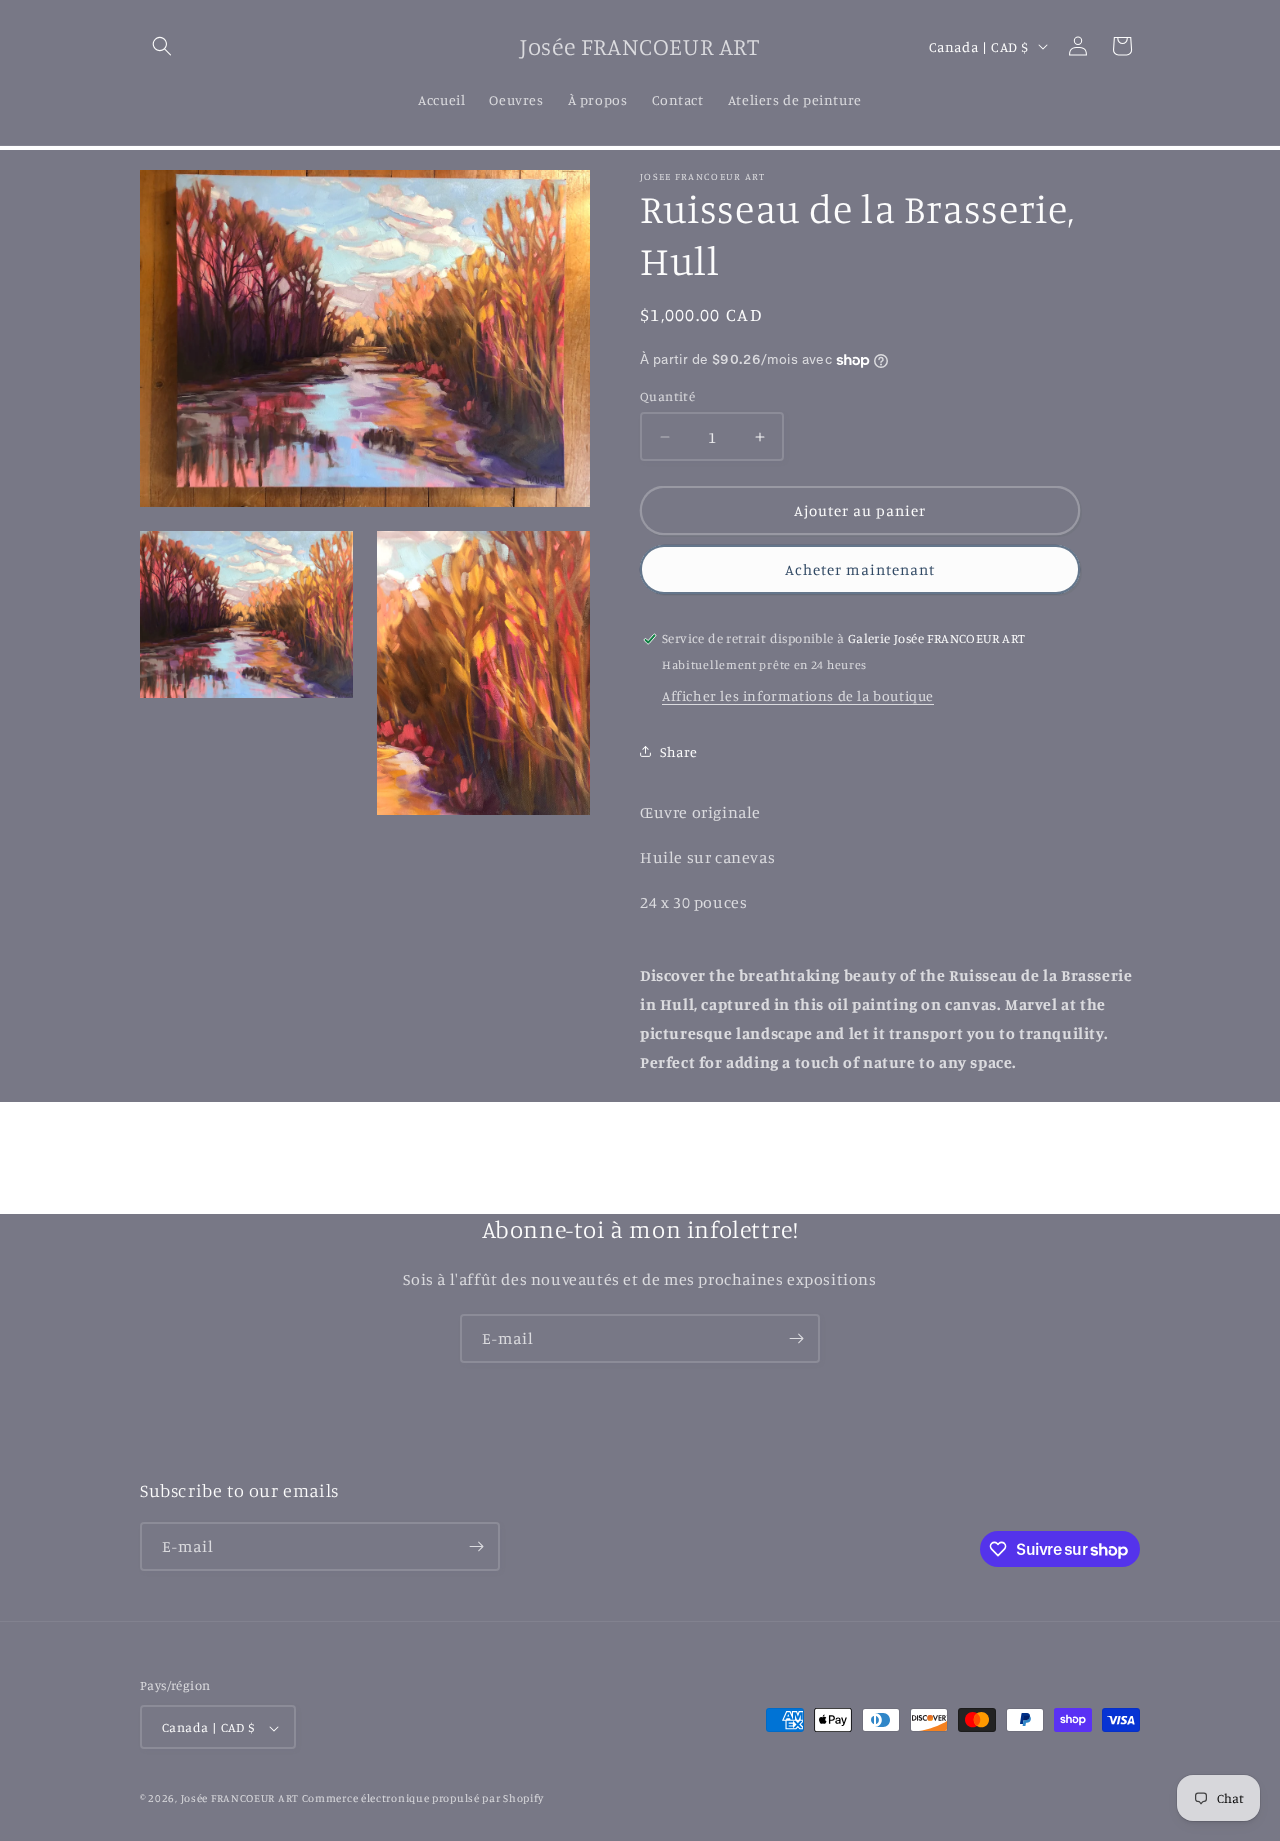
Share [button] (679, 751)
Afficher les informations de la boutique (798, 695)
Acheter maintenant (860, 569)
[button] (162, 46)
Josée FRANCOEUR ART (241, 1799)
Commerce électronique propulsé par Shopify (423, 1799)
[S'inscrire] (796, 1338)
